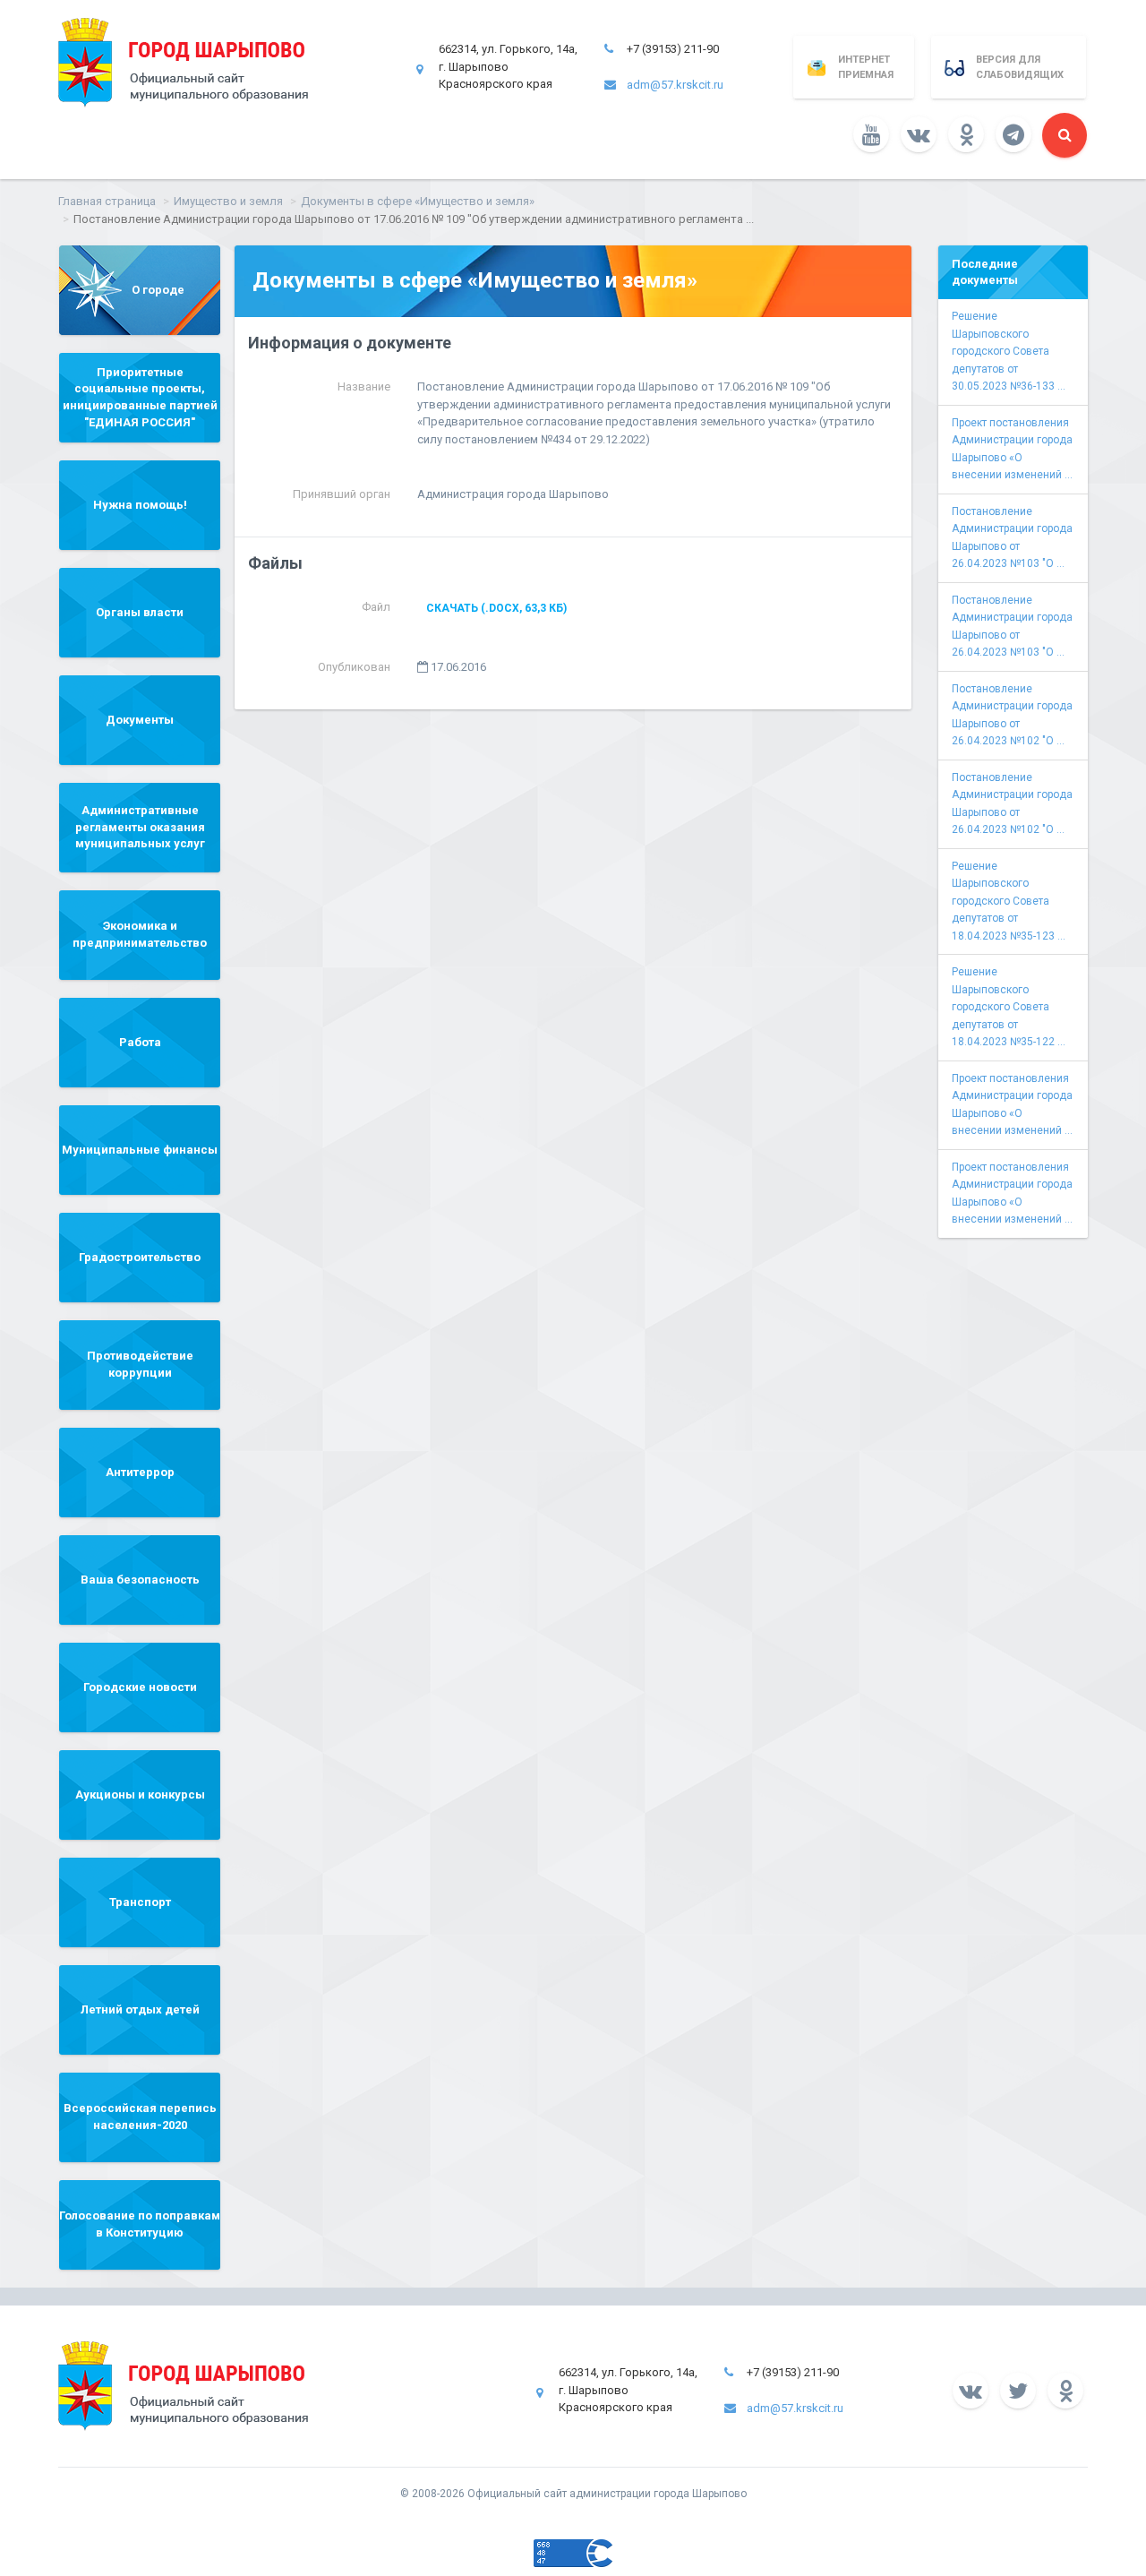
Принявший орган (342, 494)
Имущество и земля (228, 201)
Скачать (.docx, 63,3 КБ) (496, 608)
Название (364, 386)
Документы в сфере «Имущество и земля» (418, 201)
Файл (376, 607)
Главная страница (107, 201)
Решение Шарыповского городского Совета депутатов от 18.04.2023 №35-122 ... (1009, 1007)
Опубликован (354, 667)
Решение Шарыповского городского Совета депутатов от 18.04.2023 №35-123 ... (1009, 901)
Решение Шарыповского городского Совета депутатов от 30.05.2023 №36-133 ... (1009, 351)
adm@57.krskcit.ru (675, 85)
